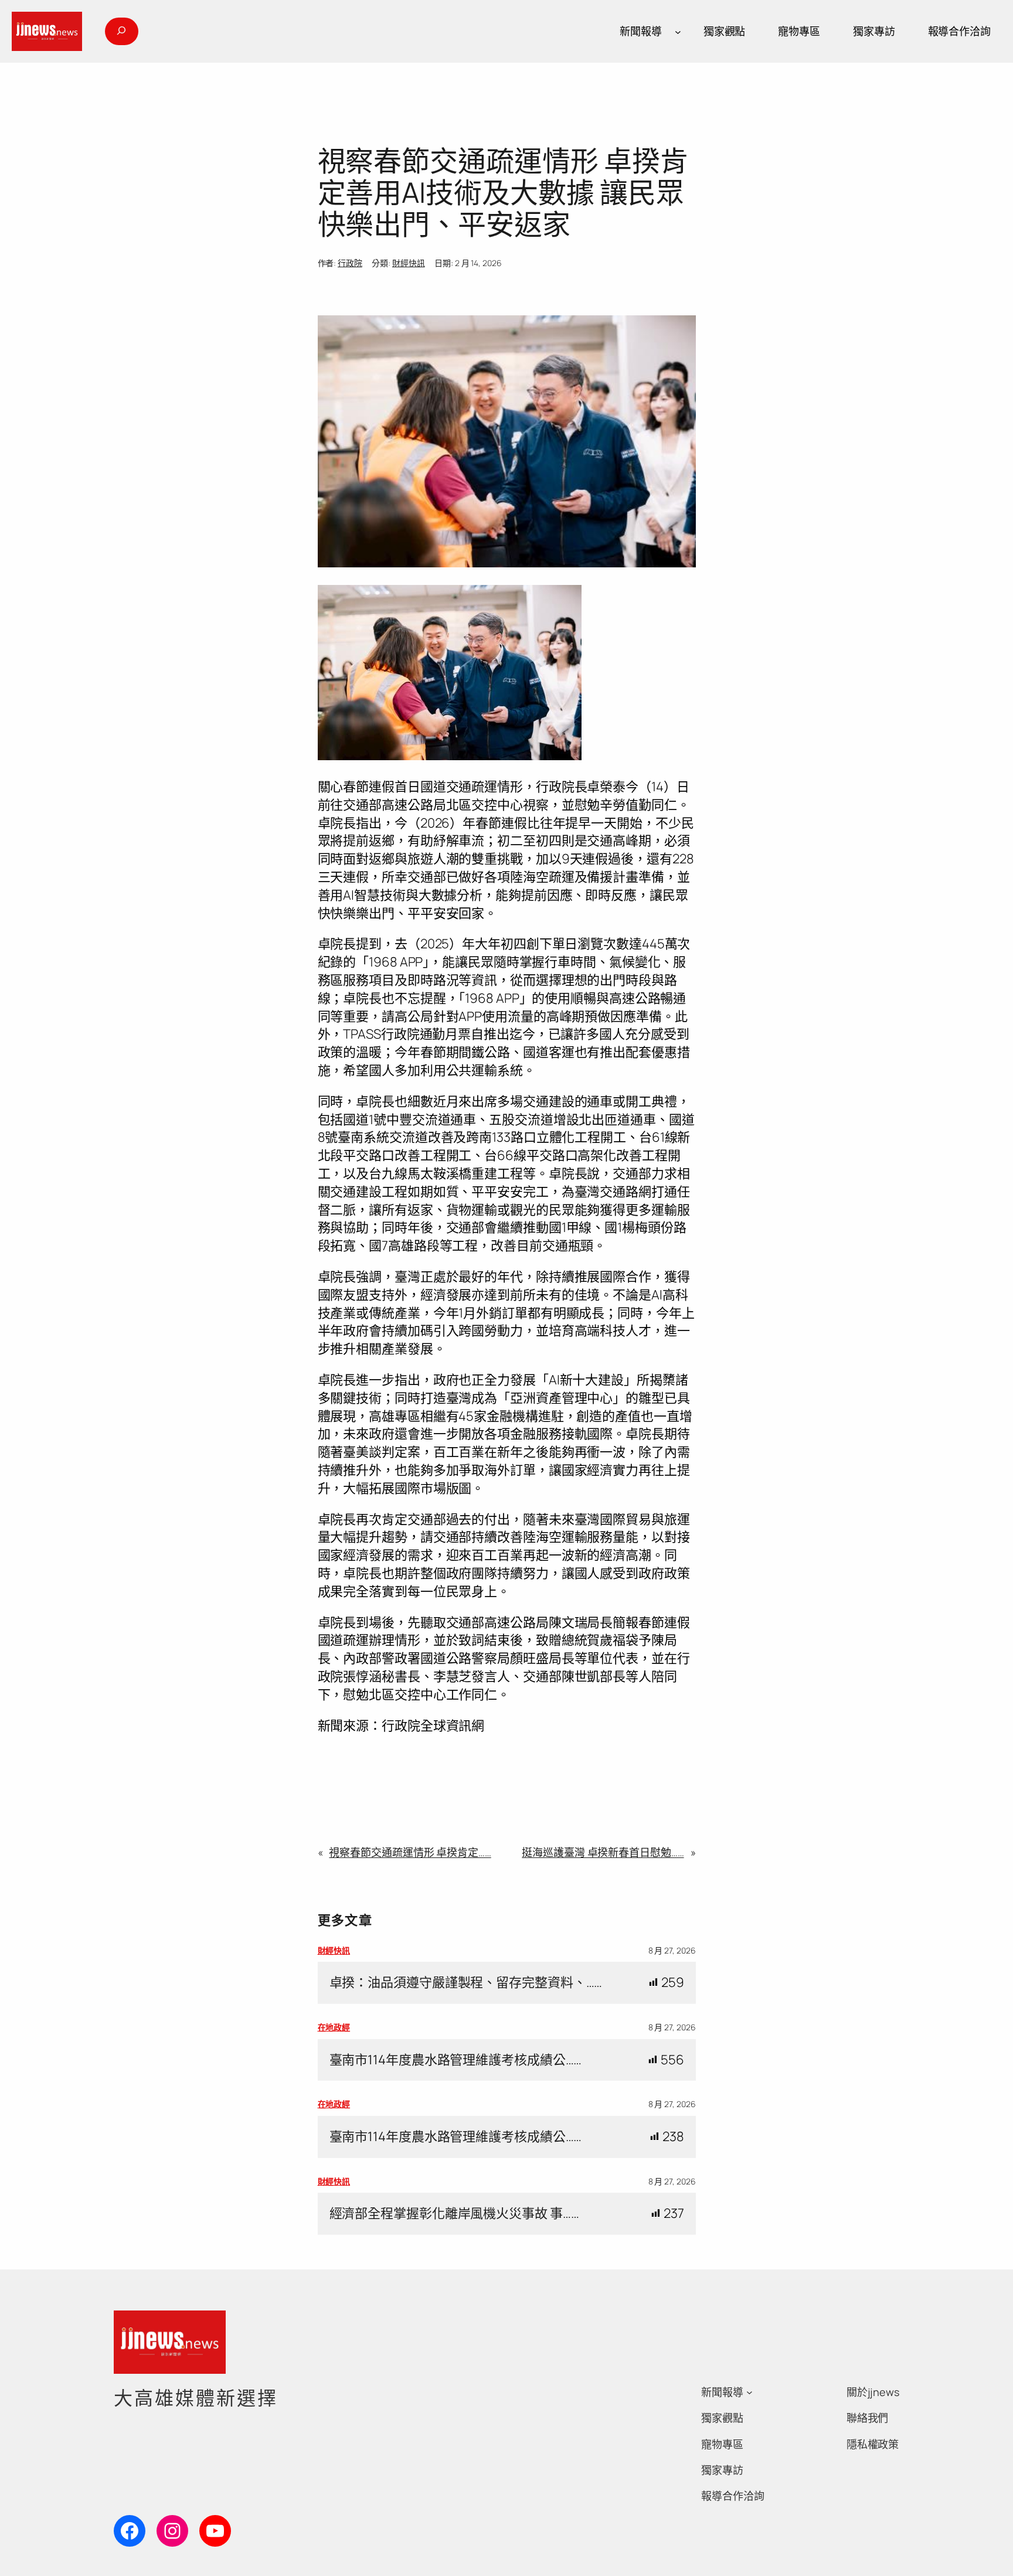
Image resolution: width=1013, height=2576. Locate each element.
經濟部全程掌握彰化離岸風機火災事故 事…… (454, 2213)
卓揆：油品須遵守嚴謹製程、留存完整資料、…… (466, 1983)
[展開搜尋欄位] (121, 31)
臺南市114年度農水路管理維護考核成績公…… (456, 2060)
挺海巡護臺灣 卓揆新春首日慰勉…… (603, 1852)
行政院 (350, 263)
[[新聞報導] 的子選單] (678, 31)
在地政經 (334, 2027)
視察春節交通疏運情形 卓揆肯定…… (410, 1852)
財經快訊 (409, 263)
